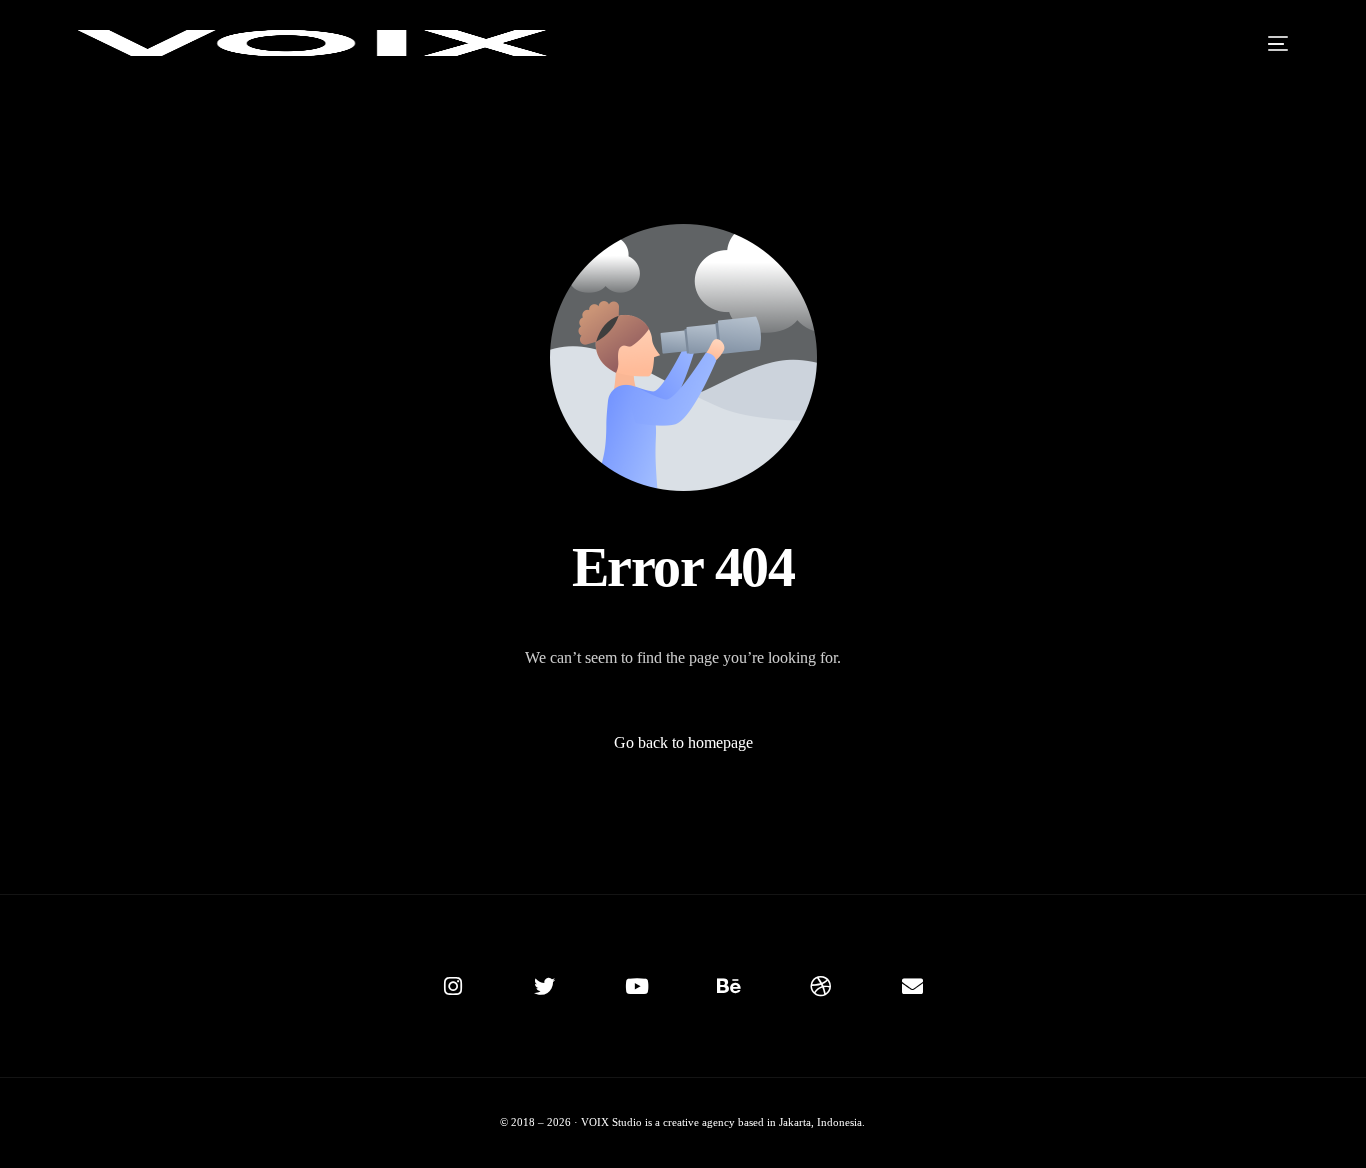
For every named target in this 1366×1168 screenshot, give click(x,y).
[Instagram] (453, 986)
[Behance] (729, 986)
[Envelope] (913, 986)
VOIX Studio (613, 1122)
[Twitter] (545, 986)
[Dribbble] (821, 986)
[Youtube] (637, 986)
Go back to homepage (683, 742)
